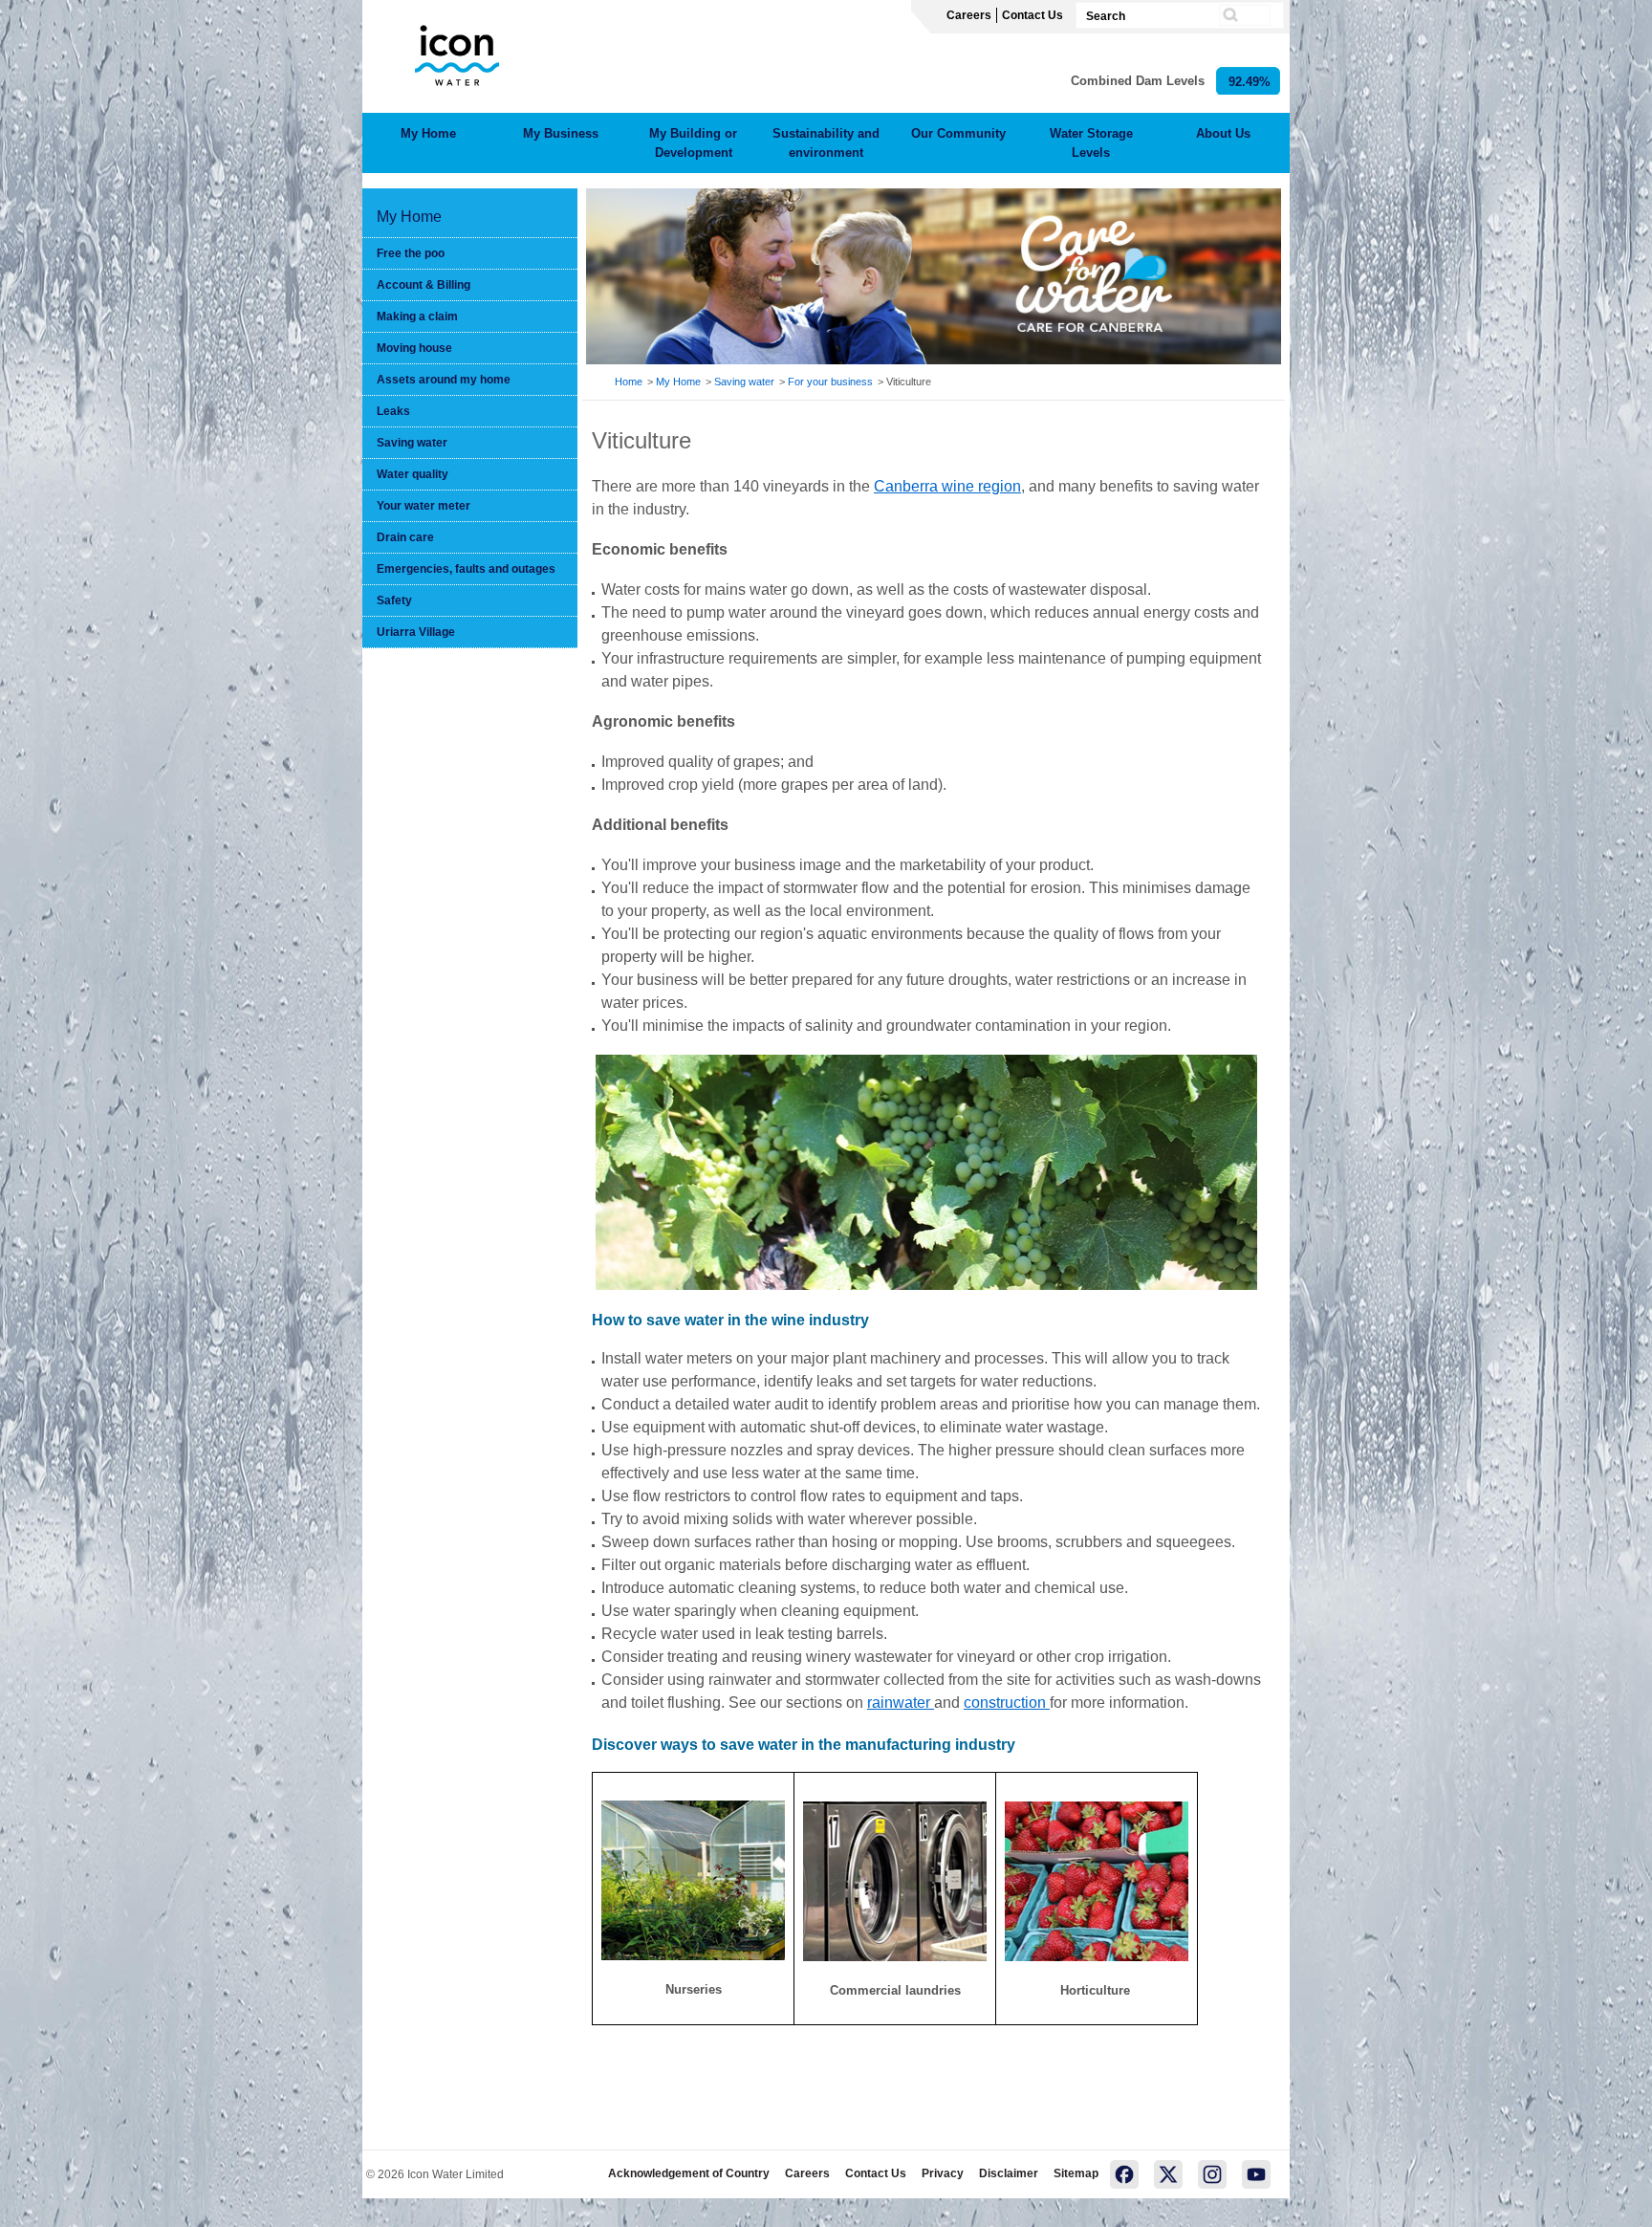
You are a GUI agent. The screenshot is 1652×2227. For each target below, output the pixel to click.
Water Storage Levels (1091, 143)
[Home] (456, 52)
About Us (1223, 133)
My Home (428, 133)
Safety (394, 600)
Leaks (393, 411)
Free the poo (411, 253)
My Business (561, 133)
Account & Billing (424, 285)
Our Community (958, 133)
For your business (830, 382)
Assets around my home (444, 380)
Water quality (413, 474)
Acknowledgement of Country (689, 2173)
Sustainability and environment (826, 143)
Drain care (405, 537)
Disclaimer (1009, 2173)
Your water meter (424, 506)
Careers (969, 15)
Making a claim (417, 317)
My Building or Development (693, 143)
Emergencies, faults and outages (466, 569)
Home (629, 382)
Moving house (414, 348)
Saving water (412, 443)
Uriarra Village (416, 632)
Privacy (943, 2173)
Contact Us (1032, 15)
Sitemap (1076, 2173)
